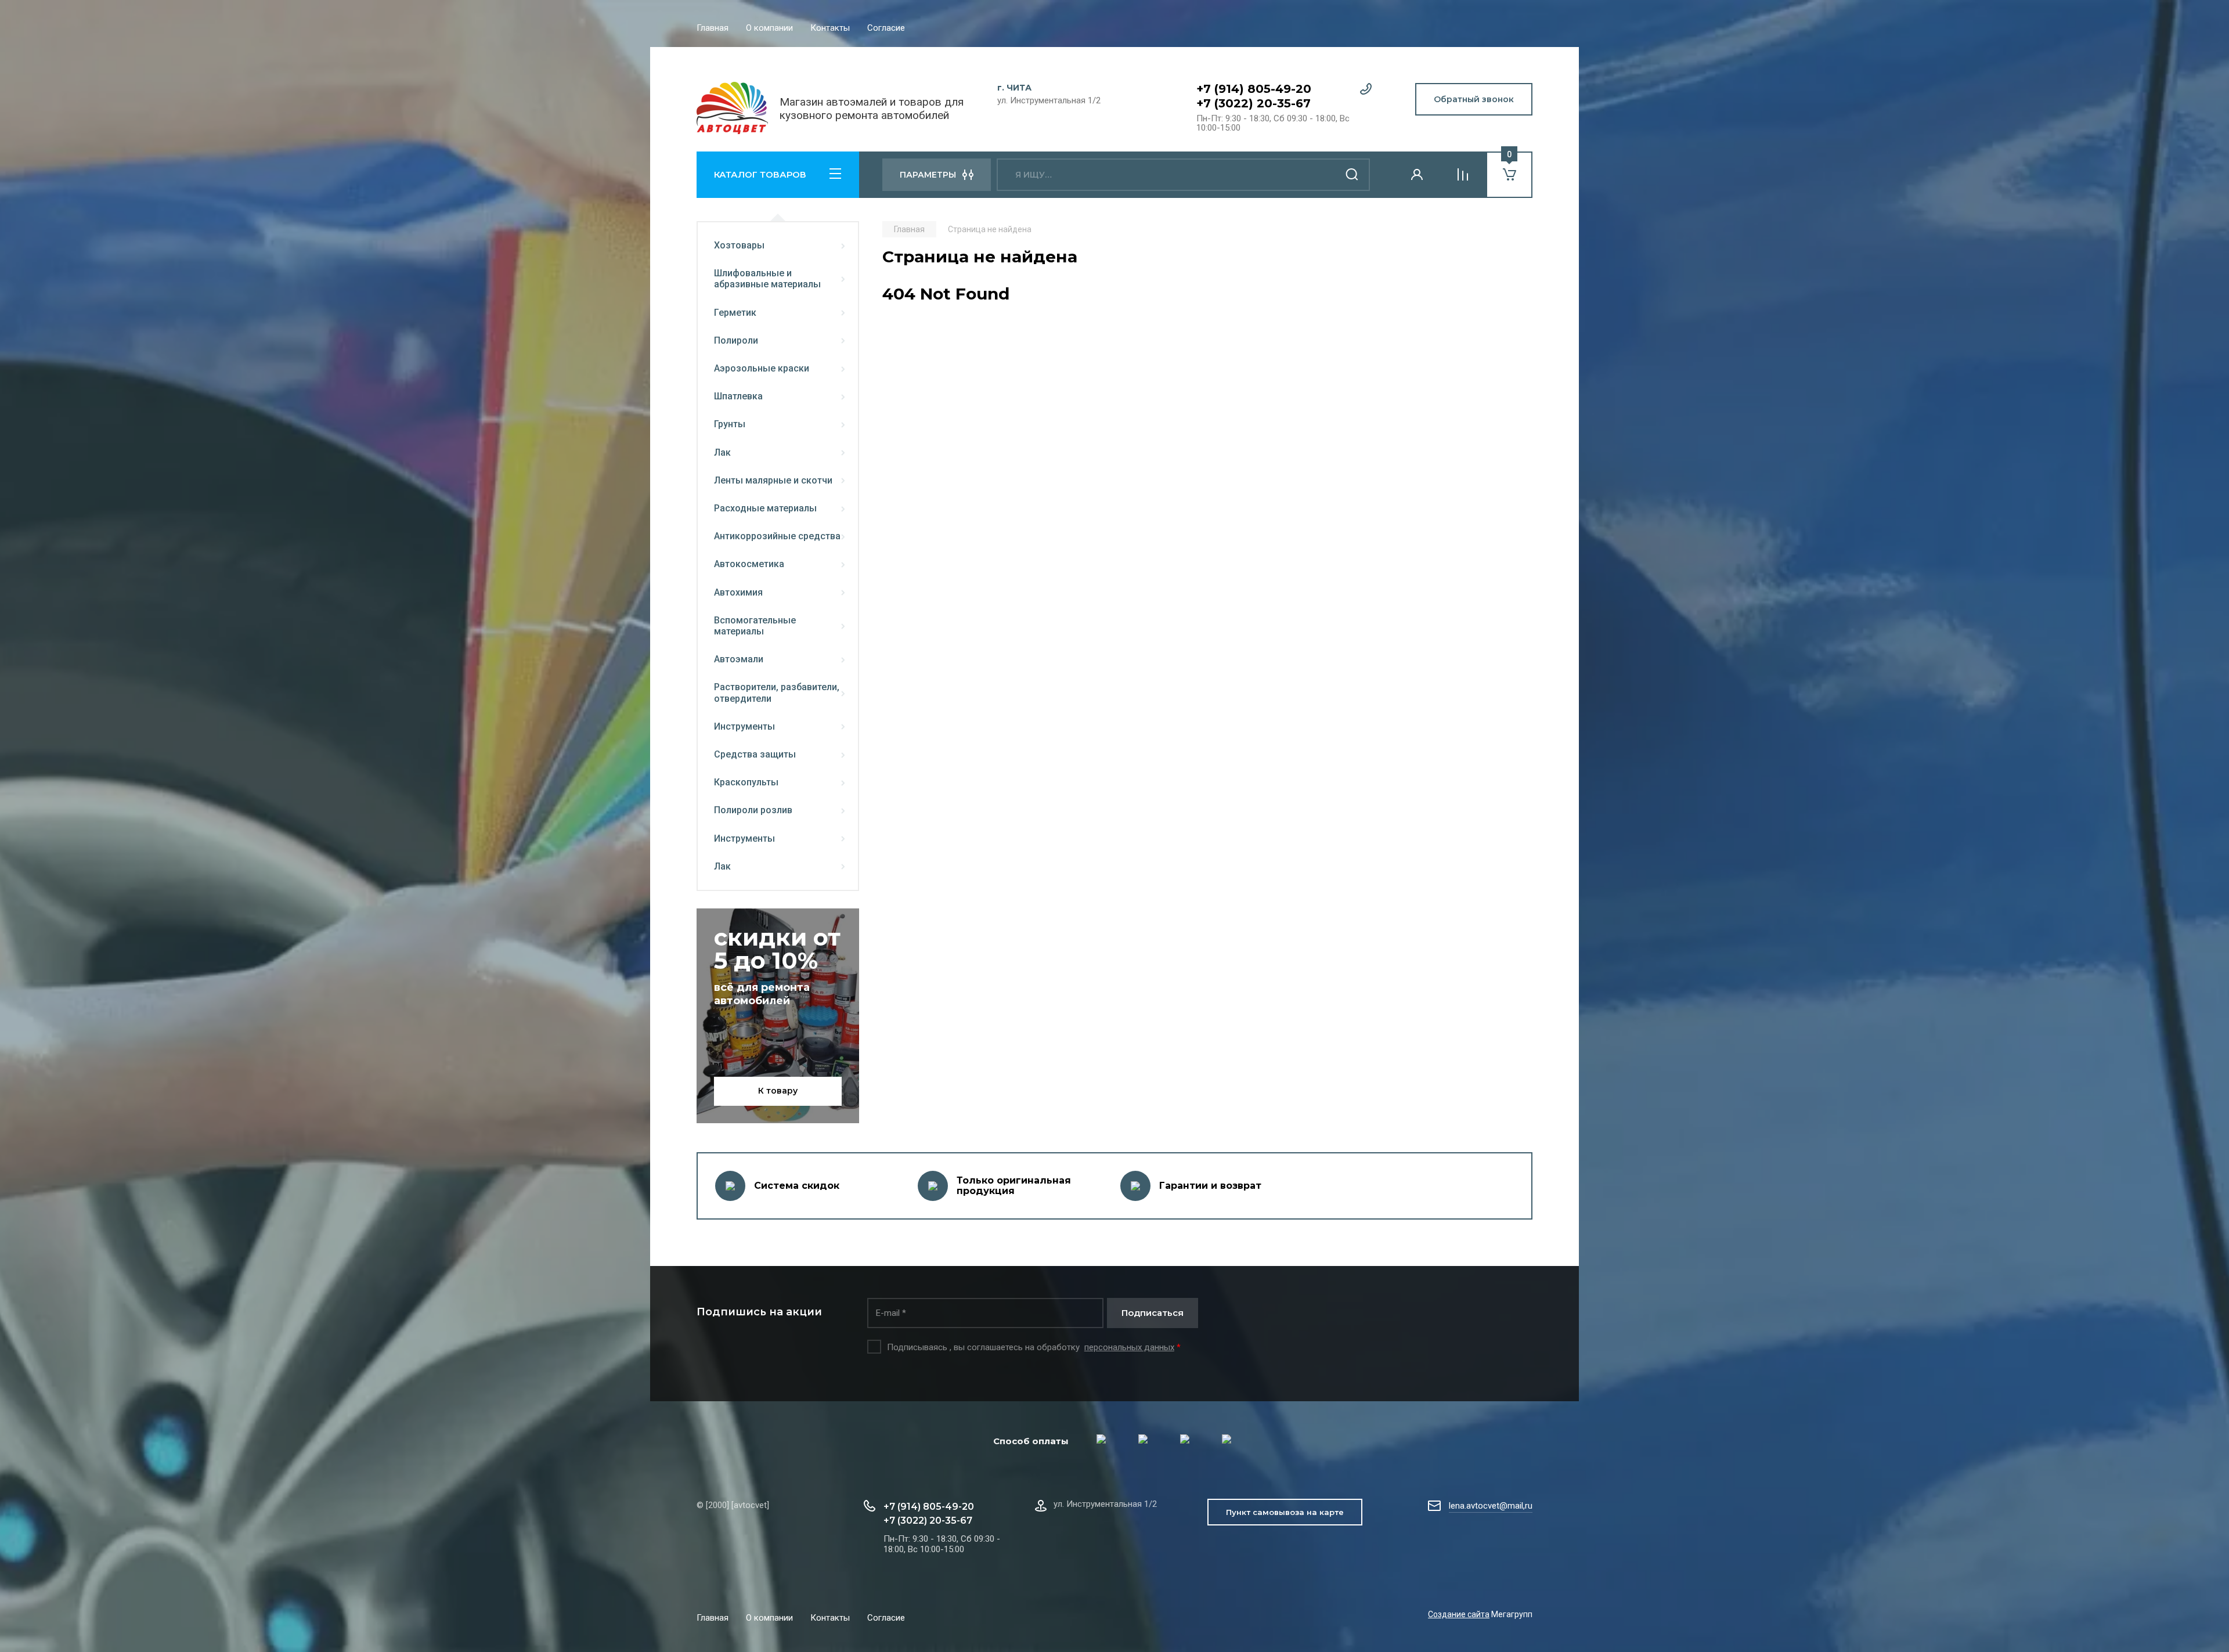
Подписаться (1153, 1313)
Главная (713, 28)
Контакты (830, 28)
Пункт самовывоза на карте (1285, 1512)
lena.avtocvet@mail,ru (1491, 1506)
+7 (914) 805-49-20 (1254, 89)
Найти (1352, 175)
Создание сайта (1459, 1614)
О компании (769, 28)
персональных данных (1129, 1347)
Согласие (886, 28)
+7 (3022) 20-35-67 (1254, 103)
